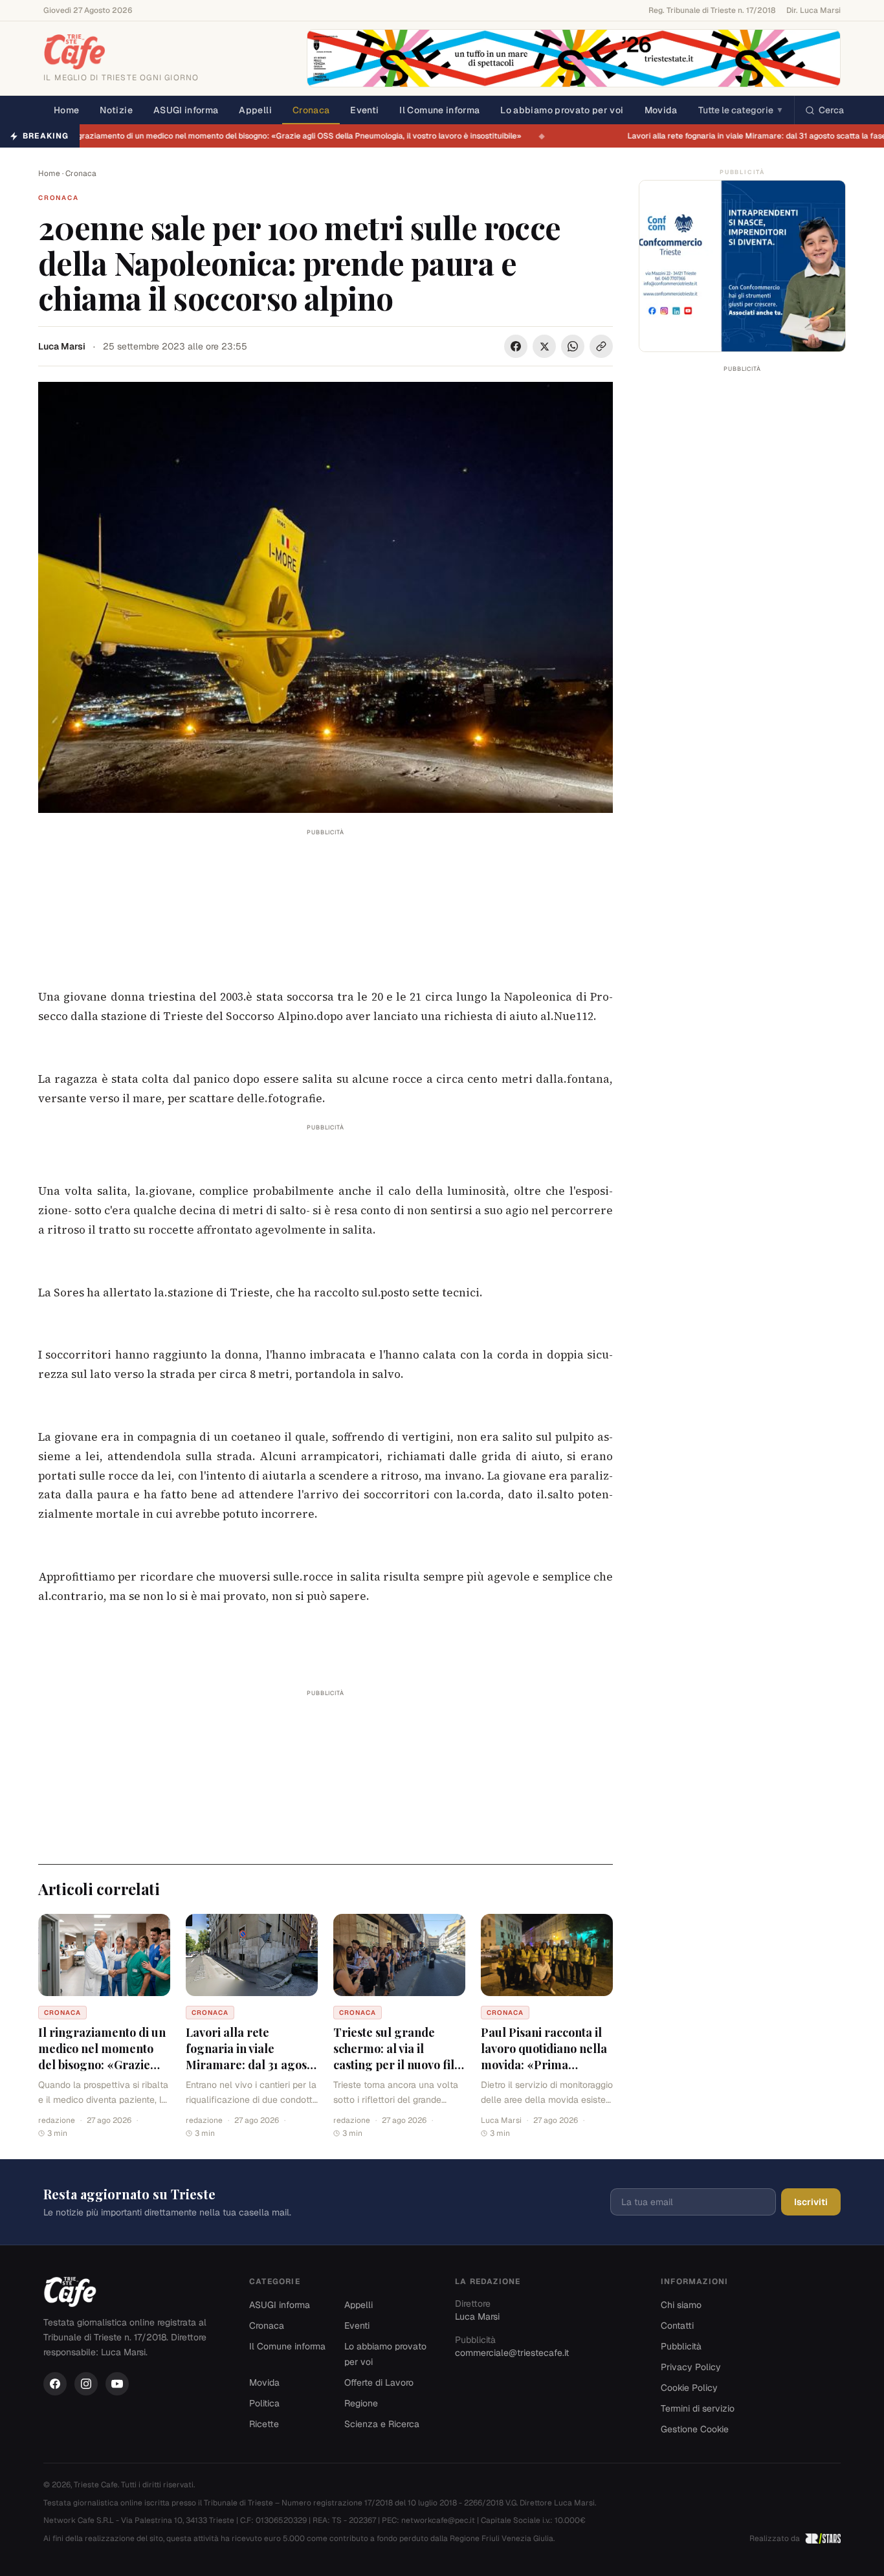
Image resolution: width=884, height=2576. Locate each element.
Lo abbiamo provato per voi (562, 110)
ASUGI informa (186, 110)
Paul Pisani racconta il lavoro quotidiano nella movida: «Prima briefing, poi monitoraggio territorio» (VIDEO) (544, 2072)
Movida (661, 110)
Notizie (116, 110)
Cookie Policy (689, 2388)
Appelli (255, 110)
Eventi (364, 110)
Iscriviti (811, 2202)
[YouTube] (117, 2384)
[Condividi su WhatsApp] (573, 346)
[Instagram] (86, 2384)
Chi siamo (681, 2305)
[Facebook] (55, 2384)
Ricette (264, 2424)
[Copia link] (601, 346)
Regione (361, 2403)
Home (66, 110)
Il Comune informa (439, 110)
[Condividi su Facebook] (516, 346)
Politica (264, 2403)
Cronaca (311, 110)
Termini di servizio (698, 2408)
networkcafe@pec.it (438, 2520)
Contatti (677, 2326)
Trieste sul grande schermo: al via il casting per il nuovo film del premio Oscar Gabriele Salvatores (399, 2064)
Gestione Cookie (695, 2429)
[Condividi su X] (544, 346)
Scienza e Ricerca (382, 2424)
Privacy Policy (691, 2367)
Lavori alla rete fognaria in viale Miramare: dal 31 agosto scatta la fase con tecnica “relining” (251, 2064)
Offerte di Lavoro (379, 2382)
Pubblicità (681, 2346)
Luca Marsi (62, 346)
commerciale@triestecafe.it (512, 2353)
